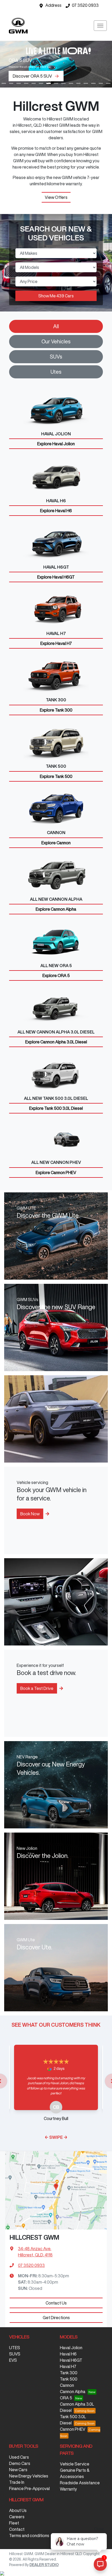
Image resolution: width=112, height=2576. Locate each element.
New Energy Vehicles (29, 2476)
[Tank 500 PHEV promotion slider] (71, 83)
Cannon (67, 2385)
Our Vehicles (56, 341)
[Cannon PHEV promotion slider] (19, 83)
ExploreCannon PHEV (56, 1173)
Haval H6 (68, 2354)
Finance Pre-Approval (29, 2488)
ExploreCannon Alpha (56, 909)
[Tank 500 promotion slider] (34, 83)
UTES (15, 2348)
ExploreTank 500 (56, 776)
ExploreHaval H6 (56, 511)
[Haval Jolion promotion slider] (108, 83)
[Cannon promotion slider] (101, 83)
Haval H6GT (71, 2360)
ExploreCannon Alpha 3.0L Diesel (56, 1042)
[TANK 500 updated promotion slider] (11, 83)
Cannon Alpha (73, 2392)
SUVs (56, 357)
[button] (100, 26)
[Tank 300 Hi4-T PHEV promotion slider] (56, 83)
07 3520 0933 (85, 5)
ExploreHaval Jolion (56, 444)
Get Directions (56, 2318)
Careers (17, 2517)
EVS (13, 2360)
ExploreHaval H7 (56, 643)
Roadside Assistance (80, 2483)
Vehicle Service (75, 2464)
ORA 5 (66, 2398)
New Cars (18, 2470)
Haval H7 (68, 2366)
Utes (56, 372)
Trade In (17, 2482)
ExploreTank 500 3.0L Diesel (56, 1108)
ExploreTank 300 (56, 710)
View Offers (56, 197)
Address (53, 5)
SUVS (15, 2354)
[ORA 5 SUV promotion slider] (49, 83)
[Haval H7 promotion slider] (86, 83)
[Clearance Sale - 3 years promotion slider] (4, 83)
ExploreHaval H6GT (56, 577)
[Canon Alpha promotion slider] (63, 83)
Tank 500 (69, 2379)
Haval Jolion (71, 2348)
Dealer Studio (44, 2565)
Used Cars (19, 2457)
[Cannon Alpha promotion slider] (26, 83)
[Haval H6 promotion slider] (79, 83)
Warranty (68, 2489)
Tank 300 (69, 2373)
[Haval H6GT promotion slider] (93, 83)
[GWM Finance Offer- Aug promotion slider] (41, 83)
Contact (17, 2529)
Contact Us (56, 2303)
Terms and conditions (29, 2535)
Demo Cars (20, 2463)
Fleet (14, 2523)
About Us (18, 2510)
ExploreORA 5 (56, 975)
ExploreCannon (56, 843)
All (56, 326)
